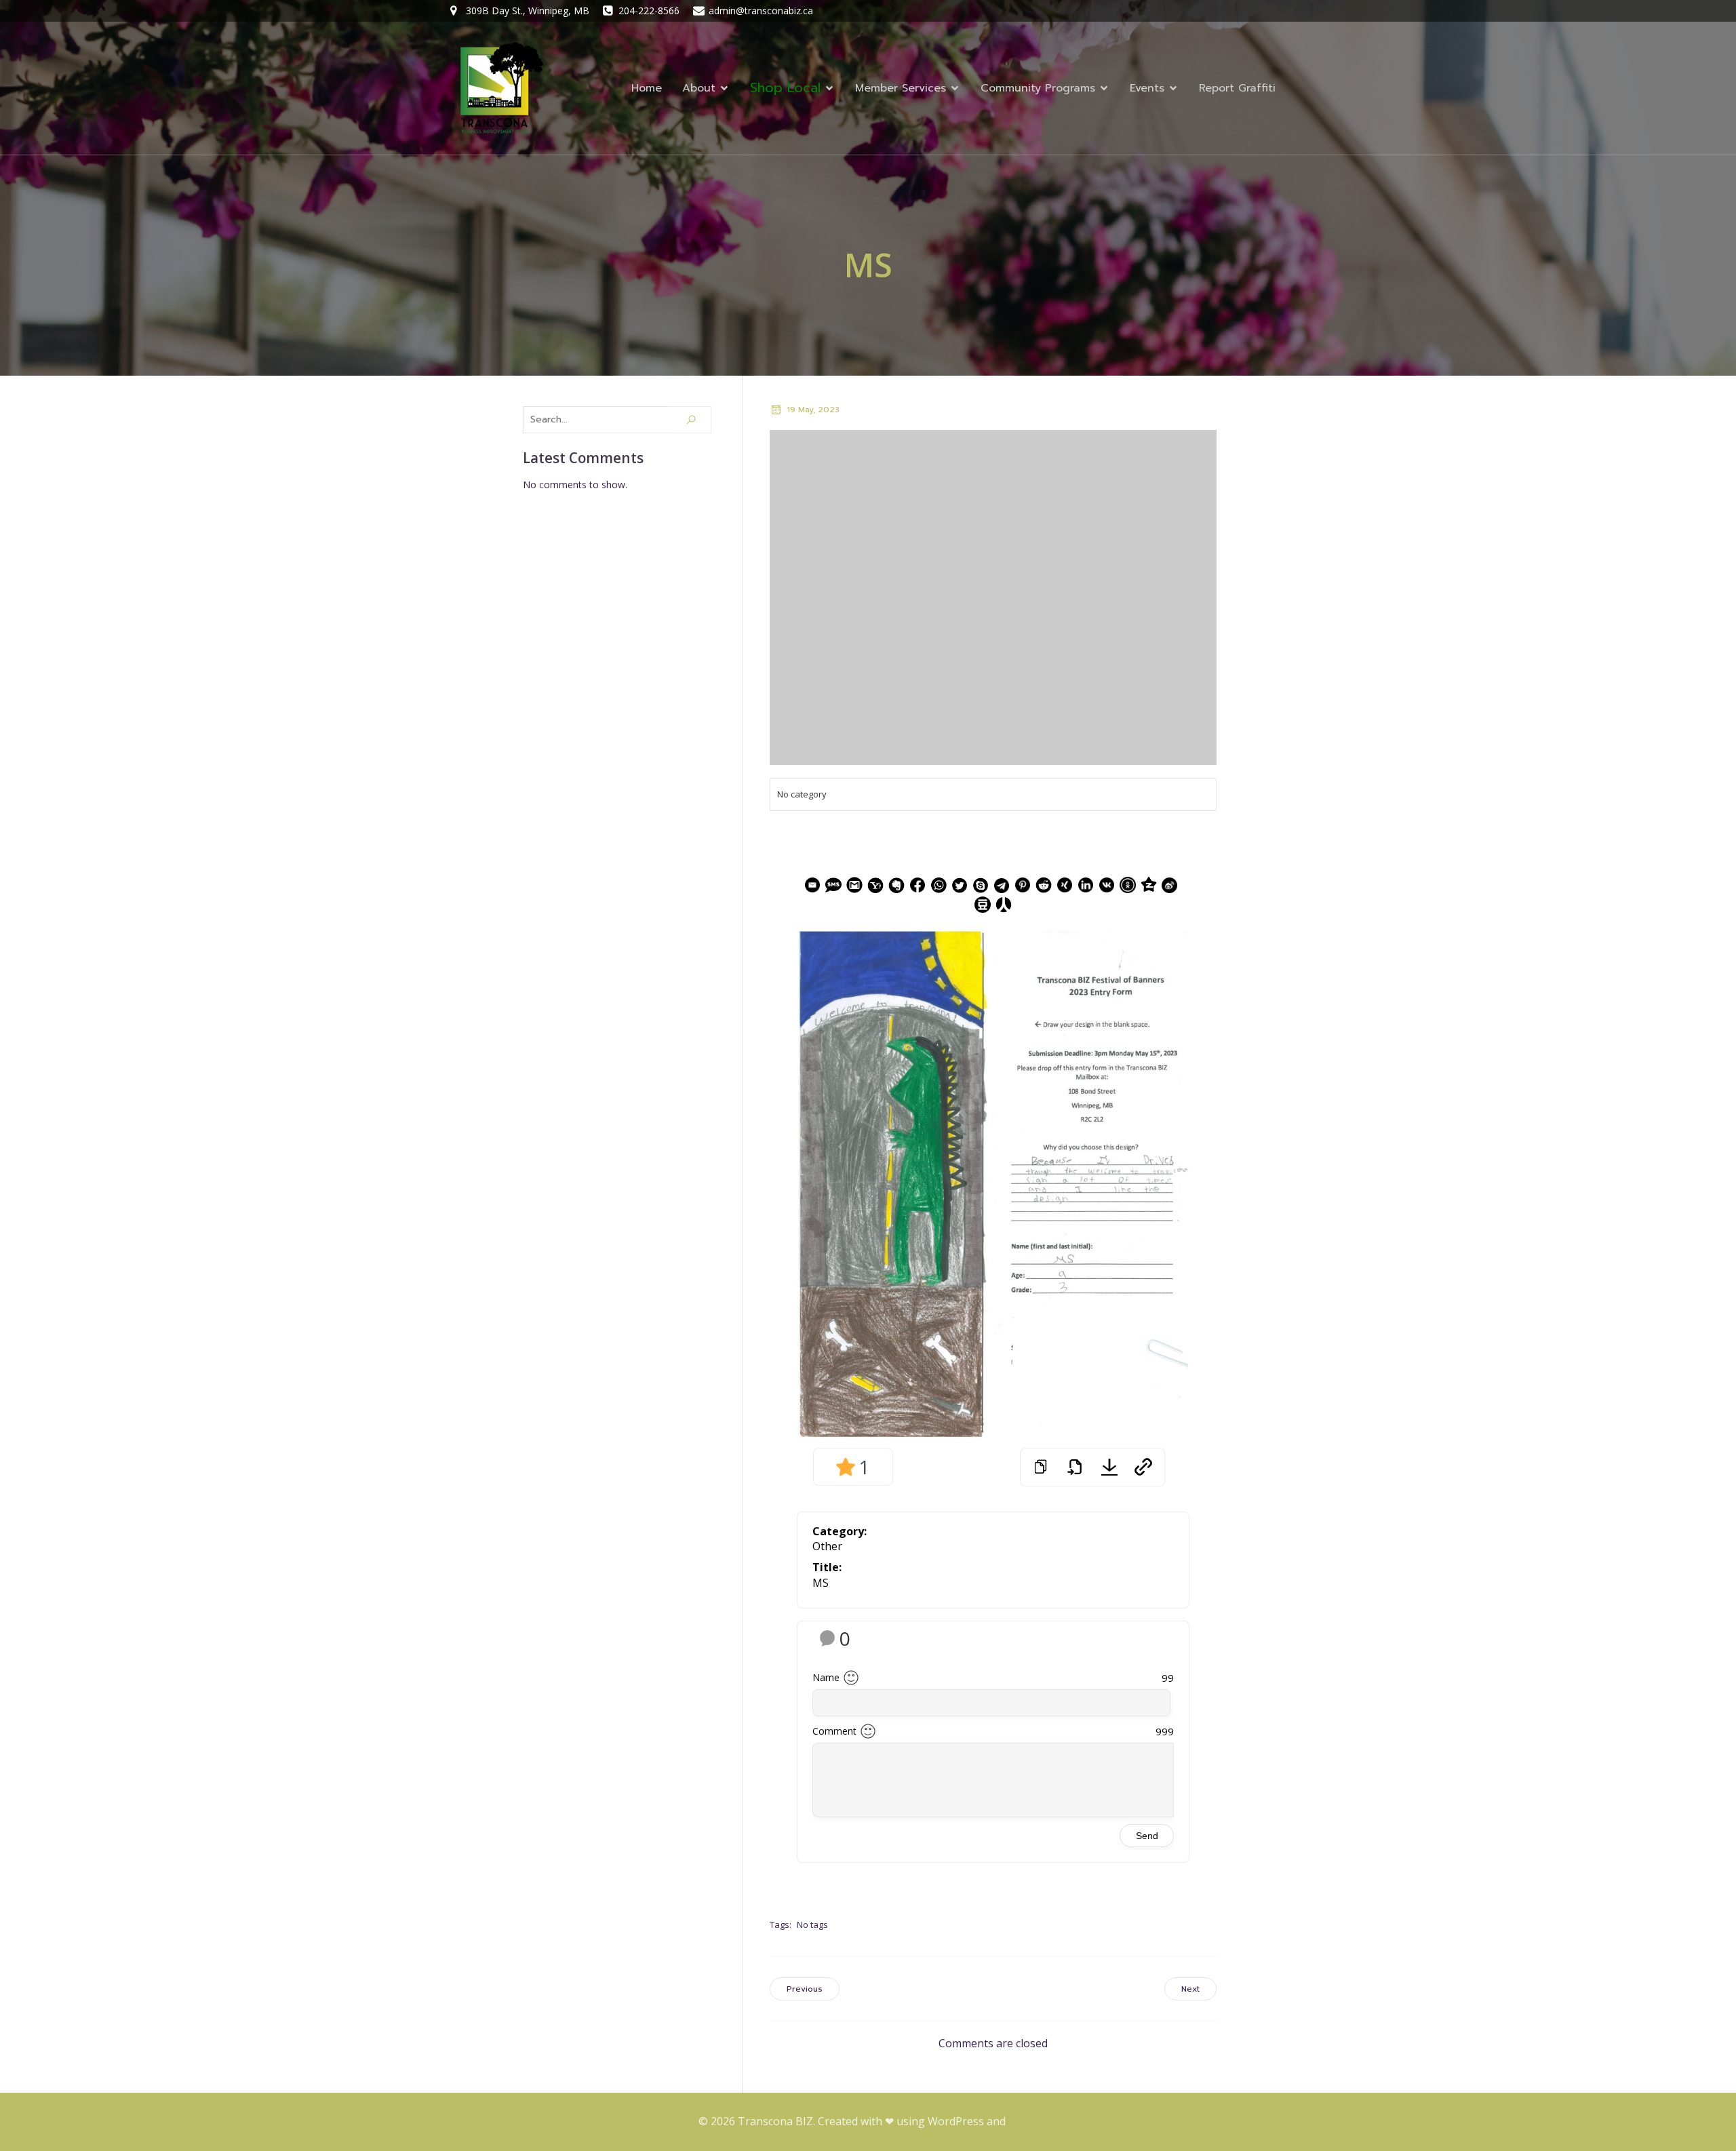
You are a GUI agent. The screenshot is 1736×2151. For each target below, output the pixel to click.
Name (826, 1677)
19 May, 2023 (813, 410)
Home (647, 88)
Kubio (1023, 2121)
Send (1147, 1836)
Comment (834, 1731)
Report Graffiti (1237, 88)
